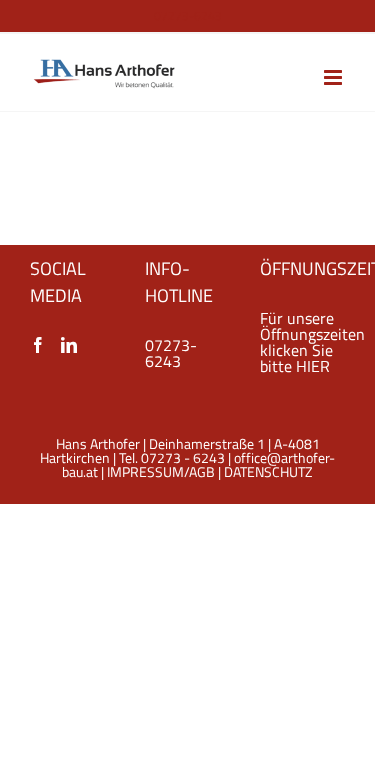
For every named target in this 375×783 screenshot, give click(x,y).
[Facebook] (38, 345)
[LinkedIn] (69, 345)
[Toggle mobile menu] (334, 77)
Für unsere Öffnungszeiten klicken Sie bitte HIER (312, 342)
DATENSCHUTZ (268, 471)
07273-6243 (171, 353)
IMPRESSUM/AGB (161, 471)
